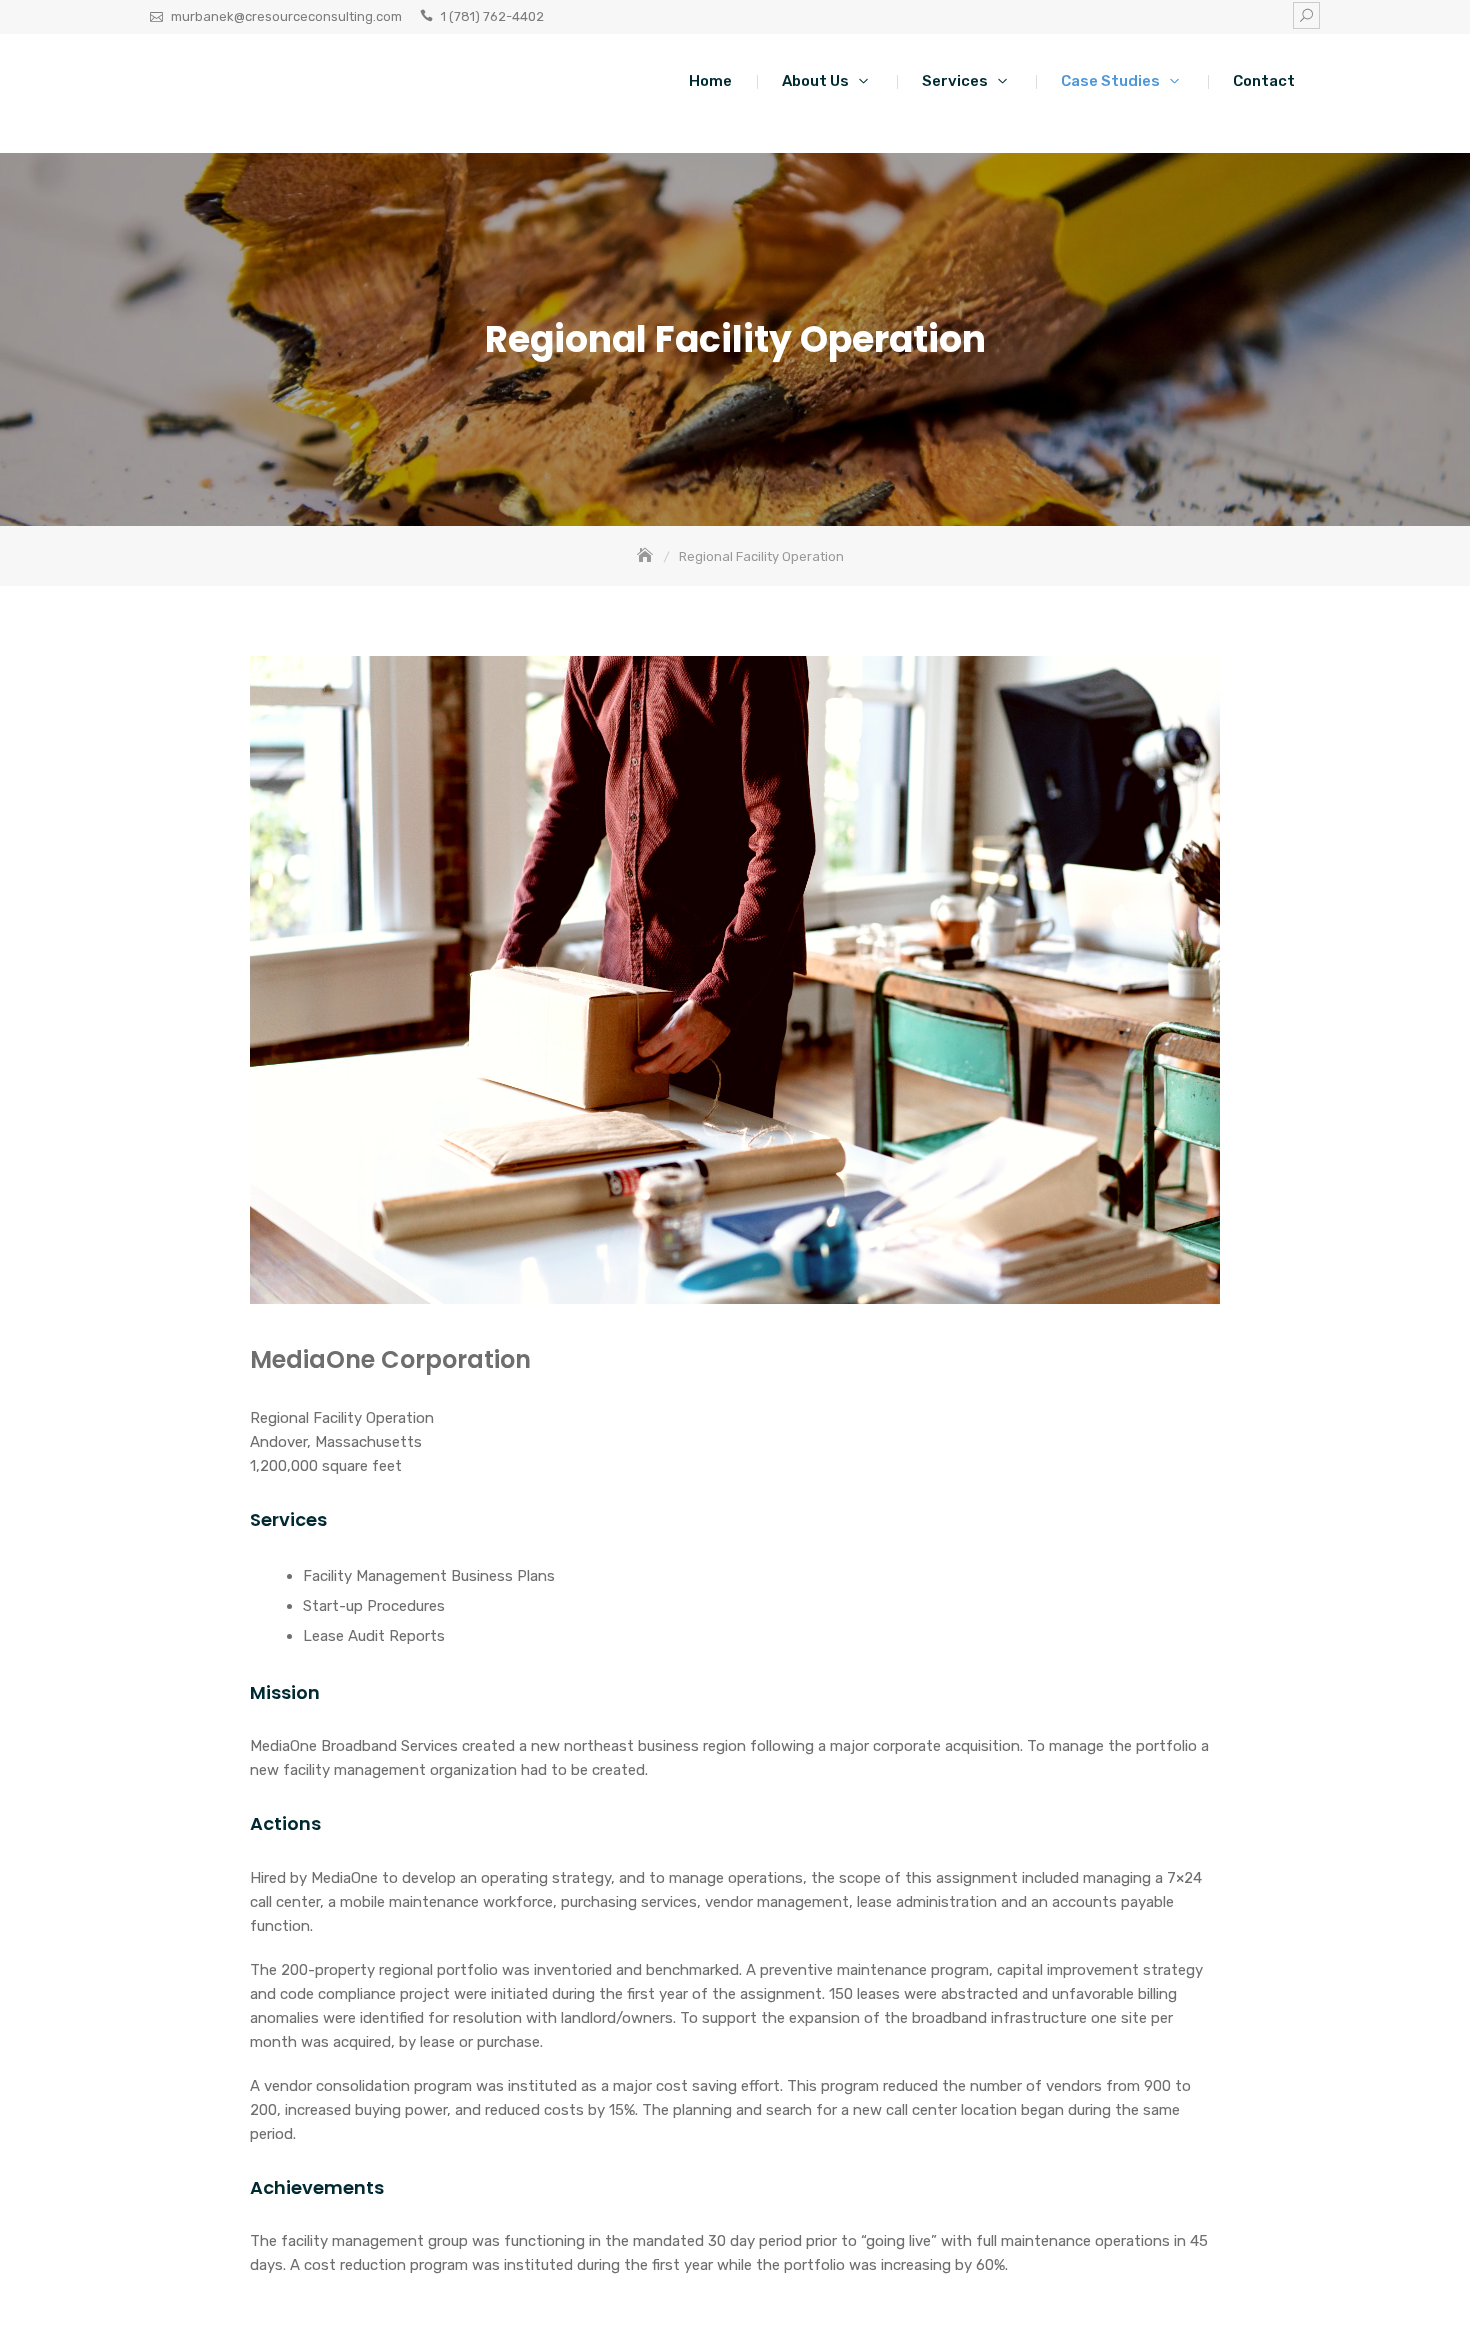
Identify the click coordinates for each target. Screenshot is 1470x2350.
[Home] (647, 556)
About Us (815, 81)
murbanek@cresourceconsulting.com (286, 16)
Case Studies (1110, 81)
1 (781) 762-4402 (492, 16)
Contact (1264, 81)
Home (710, 81)
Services (955, 81)
